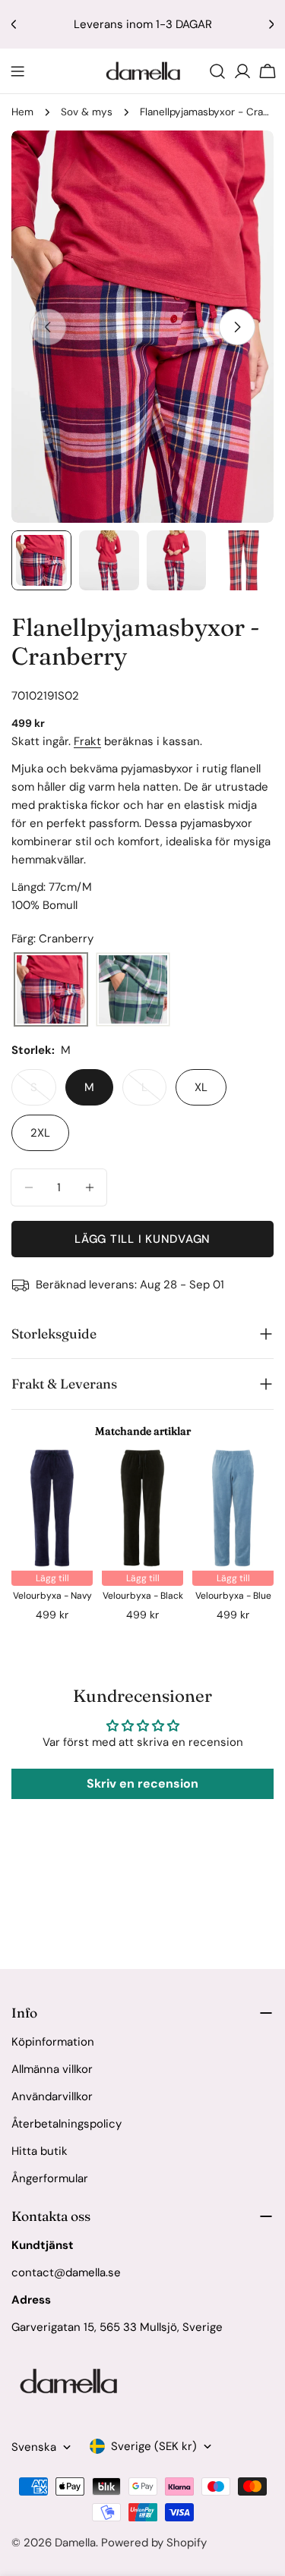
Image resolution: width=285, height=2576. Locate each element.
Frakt (87, 741)
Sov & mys (87, 112)
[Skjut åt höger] (237, 327)
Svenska (34, 2447)
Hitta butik (40, 2151)
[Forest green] (133, 990)
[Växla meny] (17, 71)
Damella (75, 2543)
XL (201, 1087)
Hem (22, 112)
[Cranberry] (51, 990)
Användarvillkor (52, 2096)
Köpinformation (53, 2042)
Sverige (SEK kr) (154, 2446)
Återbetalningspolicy (66, 2124)
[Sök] (217, 71)
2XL (40, 1133)
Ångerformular (50, 2178)
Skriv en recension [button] (142, 1783)
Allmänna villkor (52, 2069)
